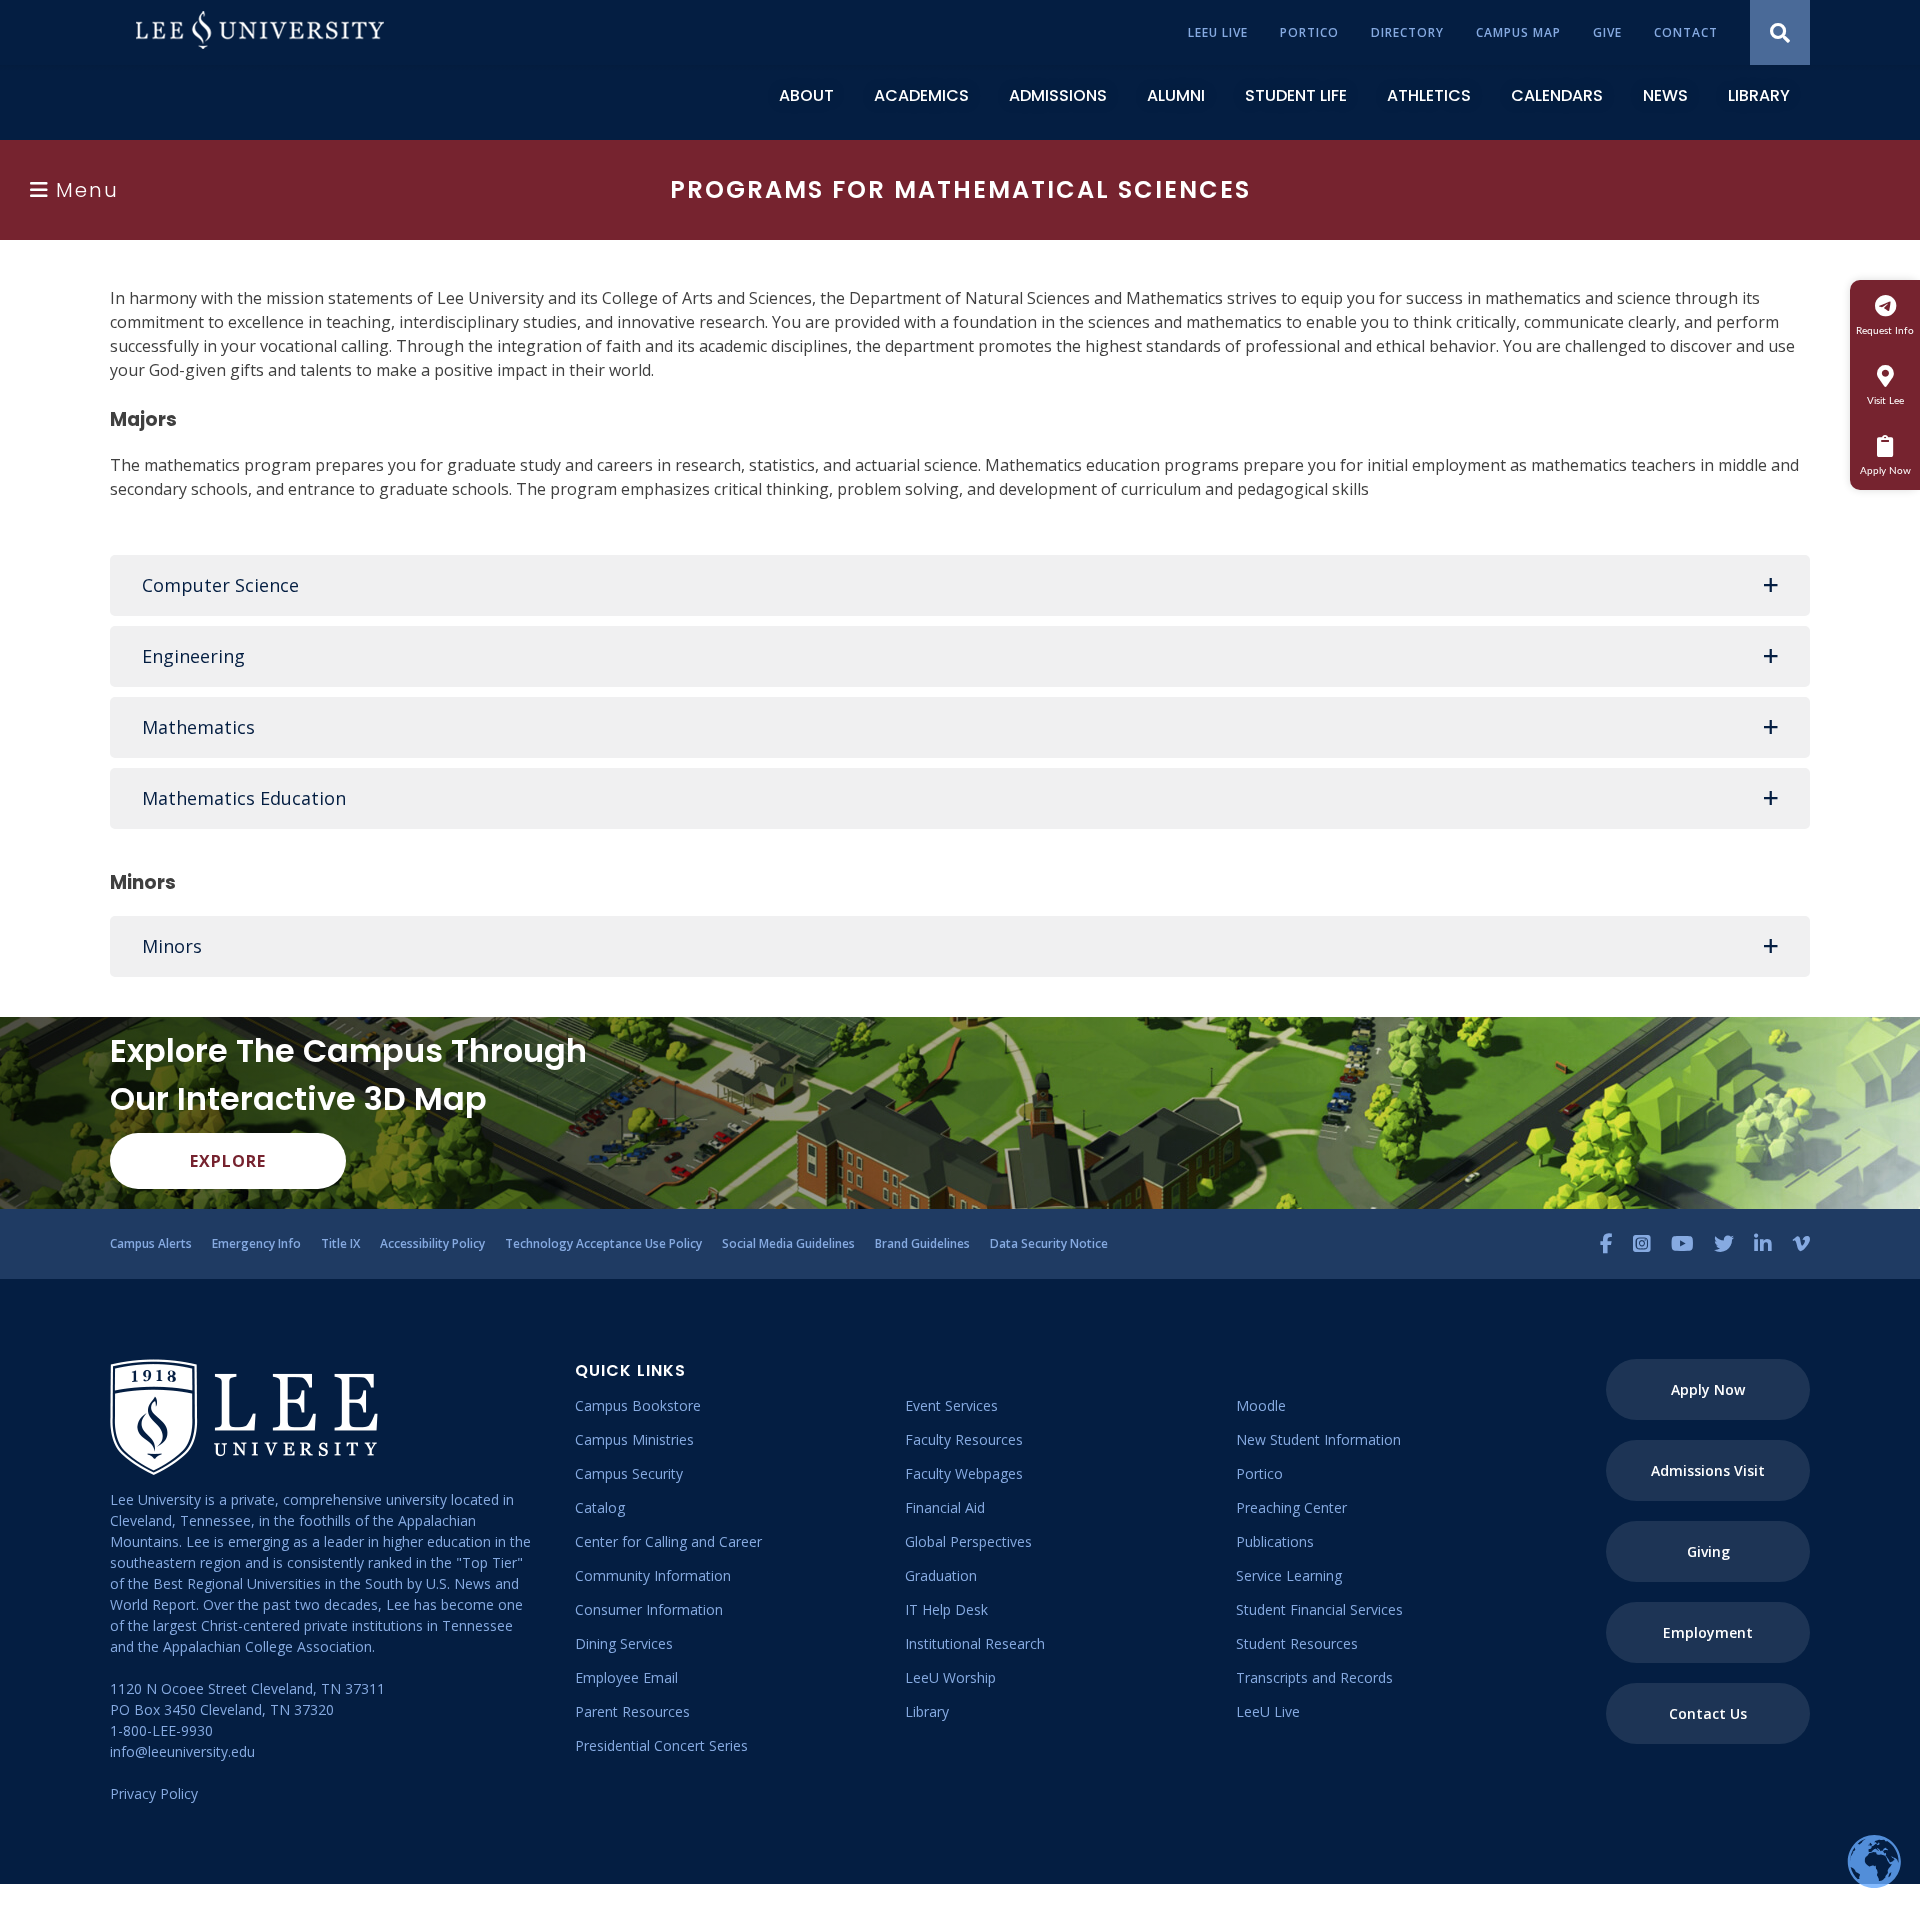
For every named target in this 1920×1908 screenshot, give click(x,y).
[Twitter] (1724, 1244)
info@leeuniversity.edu (182, 1751)
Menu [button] (87, 190)
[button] (960, 585)
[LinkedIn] (1763, 1244)
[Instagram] (1642, 1244)
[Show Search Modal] (1780, 32)
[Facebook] (1606, 1244)
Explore (228, 1161)
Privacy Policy (154, 1793)
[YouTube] (1682, 1244)
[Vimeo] (1801, 1244)
